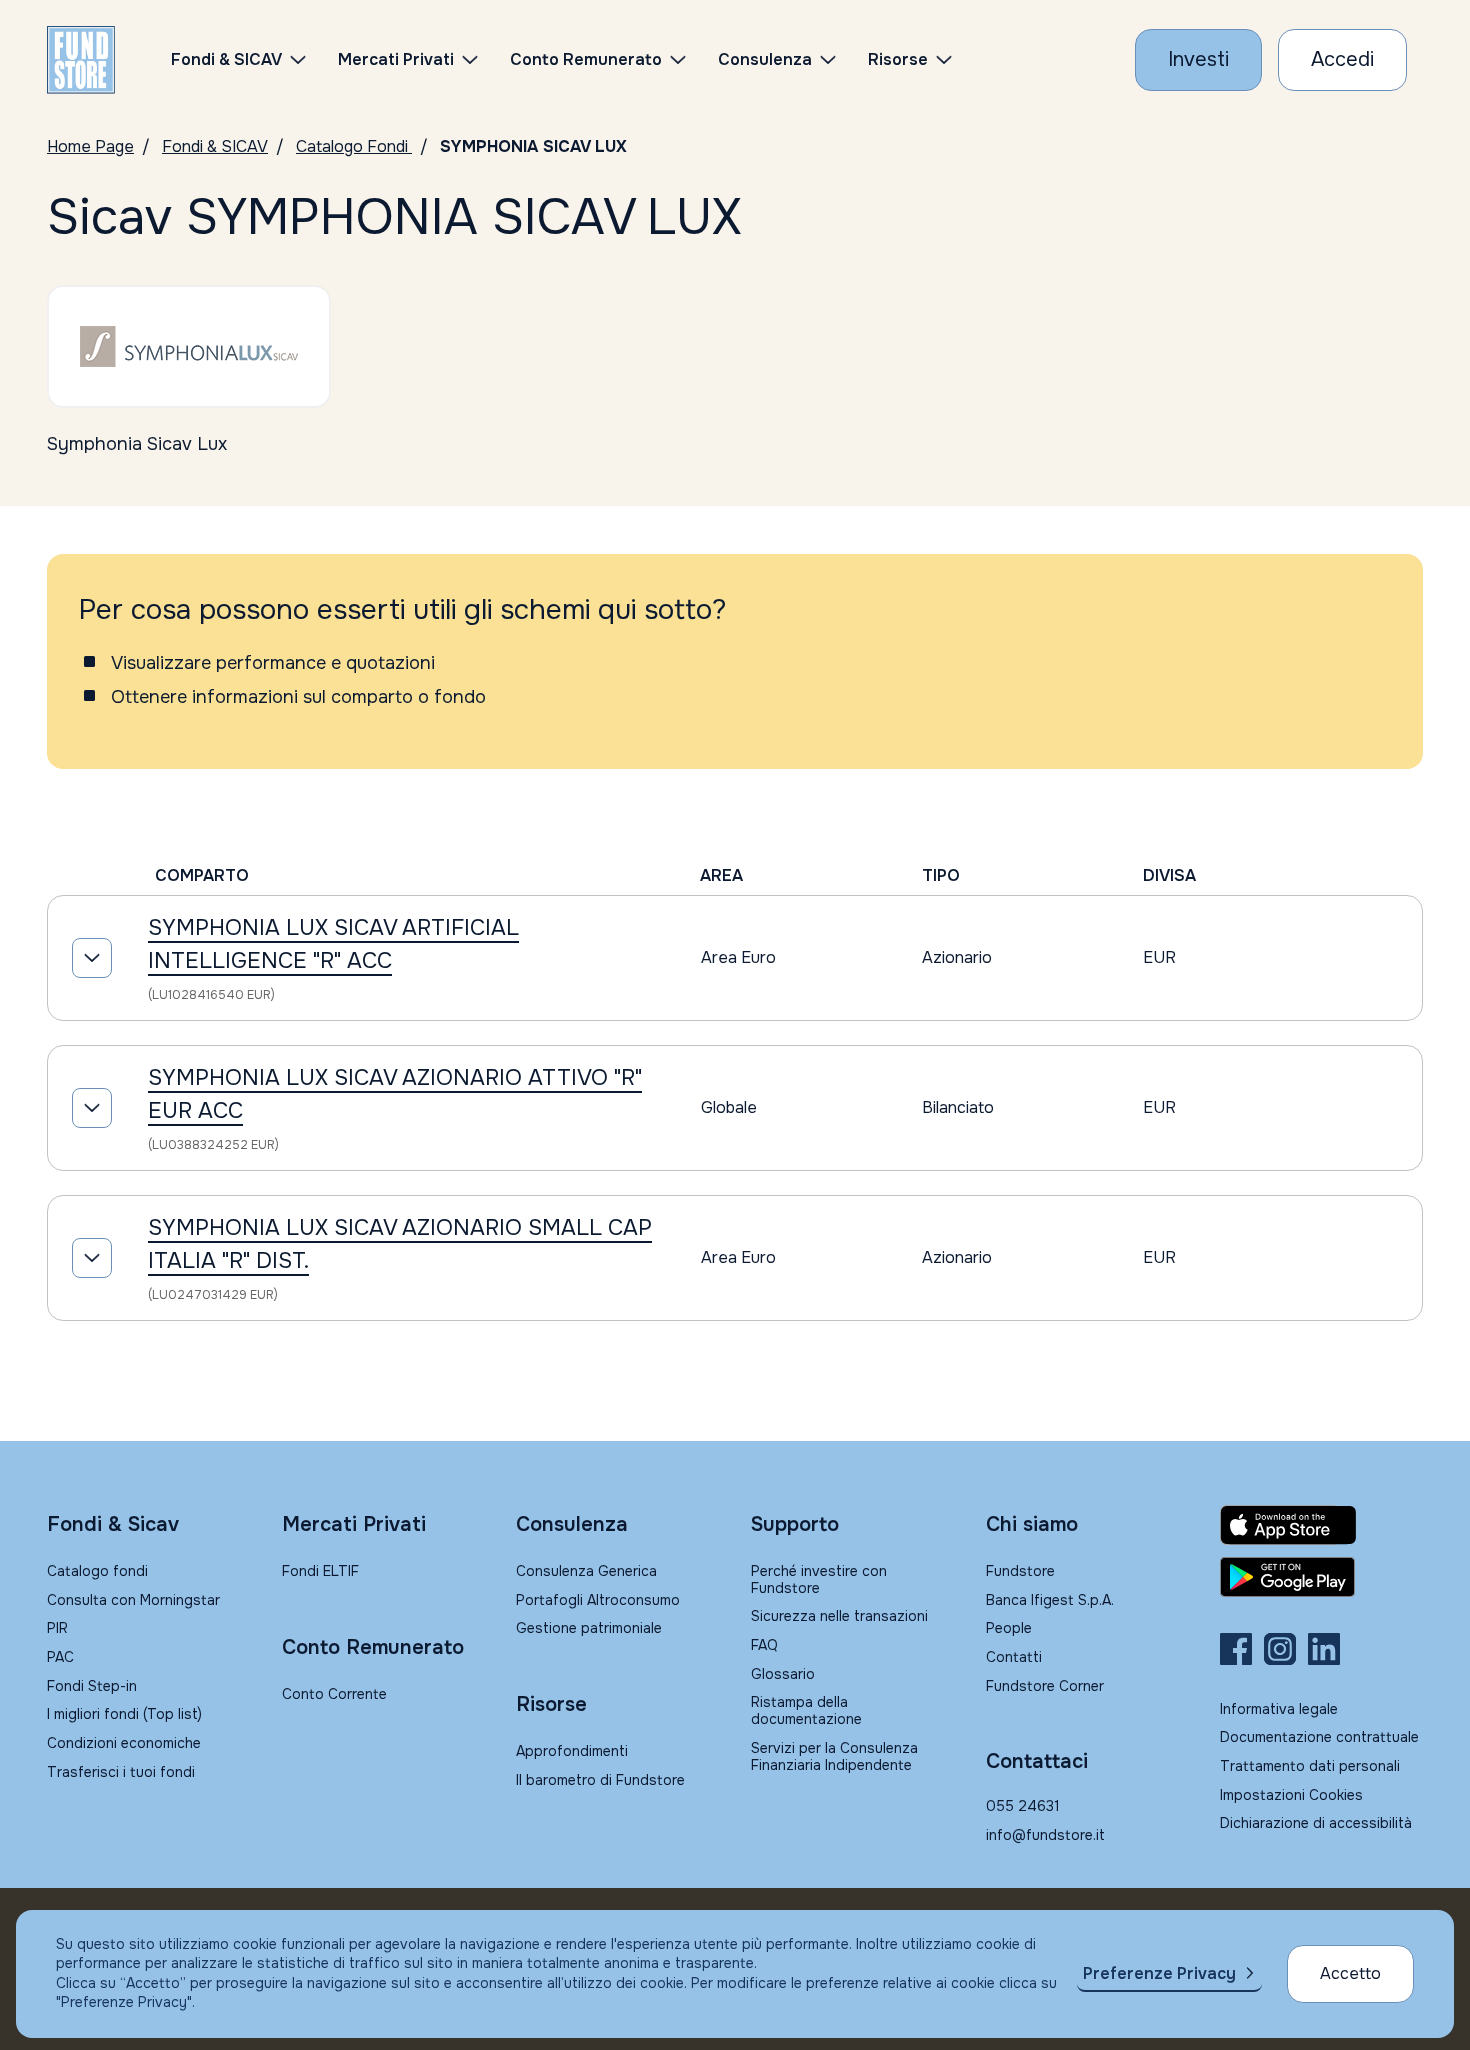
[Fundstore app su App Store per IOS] (1321, 1525)
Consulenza (765, 59)
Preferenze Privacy (1159, 1973)
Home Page (90, 146)
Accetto (1350, 1973)
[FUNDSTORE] (81, 60)
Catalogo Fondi (354, 146)
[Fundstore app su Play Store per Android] (1321, 1577)
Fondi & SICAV (215, 146)
